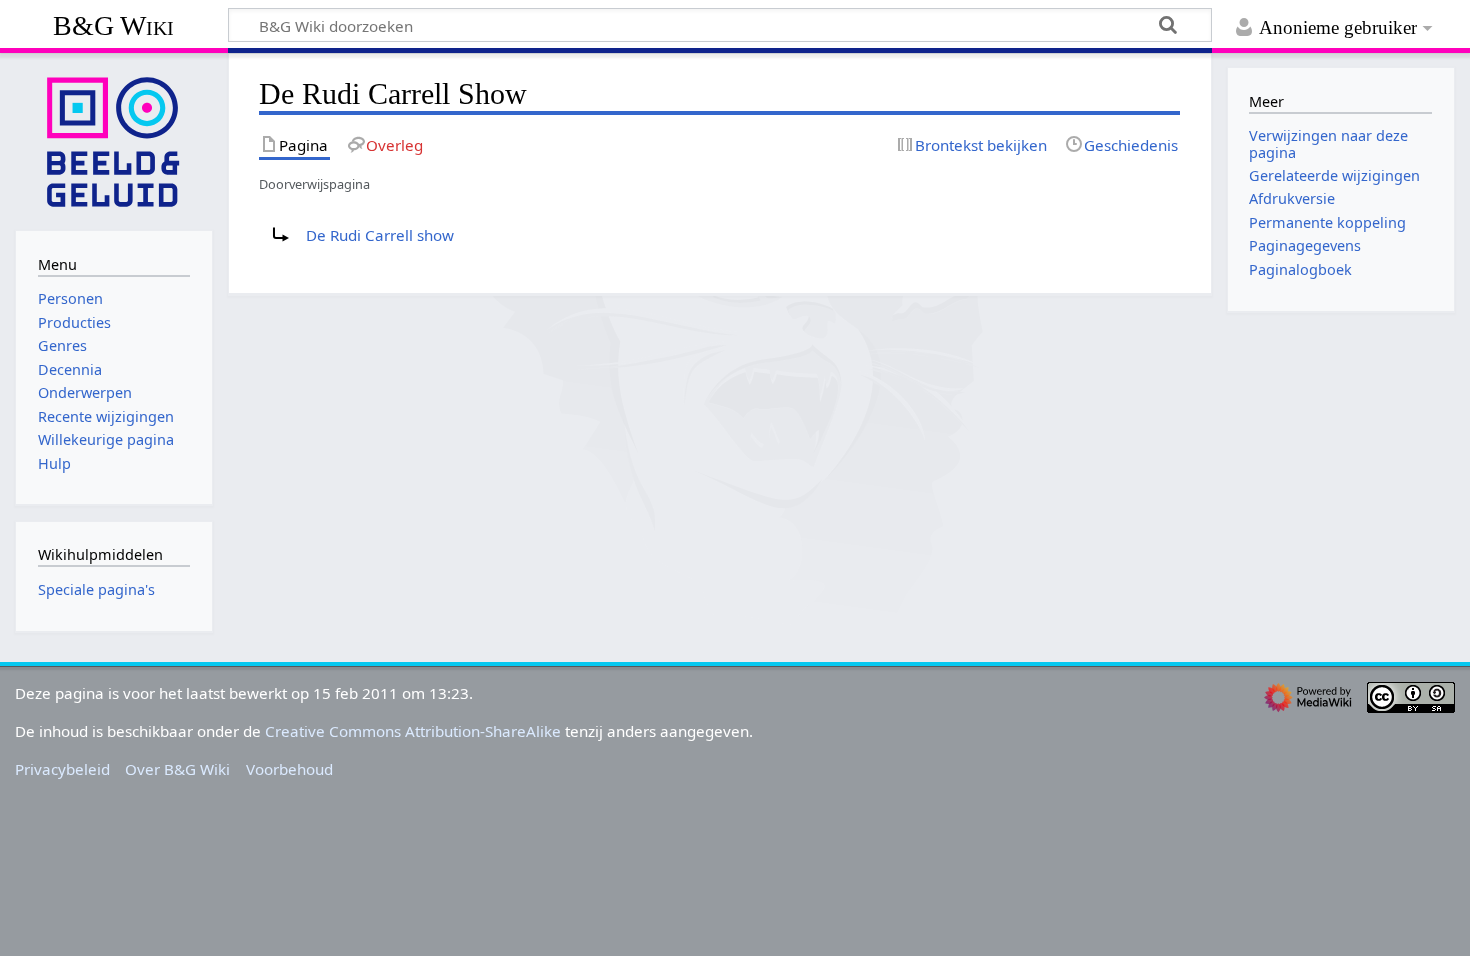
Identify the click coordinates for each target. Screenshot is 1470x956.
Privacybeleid (62, 769)
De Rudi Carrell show (380, 235)
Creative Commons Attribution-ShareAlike (413, 731)
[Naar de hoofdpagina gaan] (114, 140)
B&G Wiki (113, 25)
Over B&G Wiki (177, 769)
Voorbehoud (289, 769)
